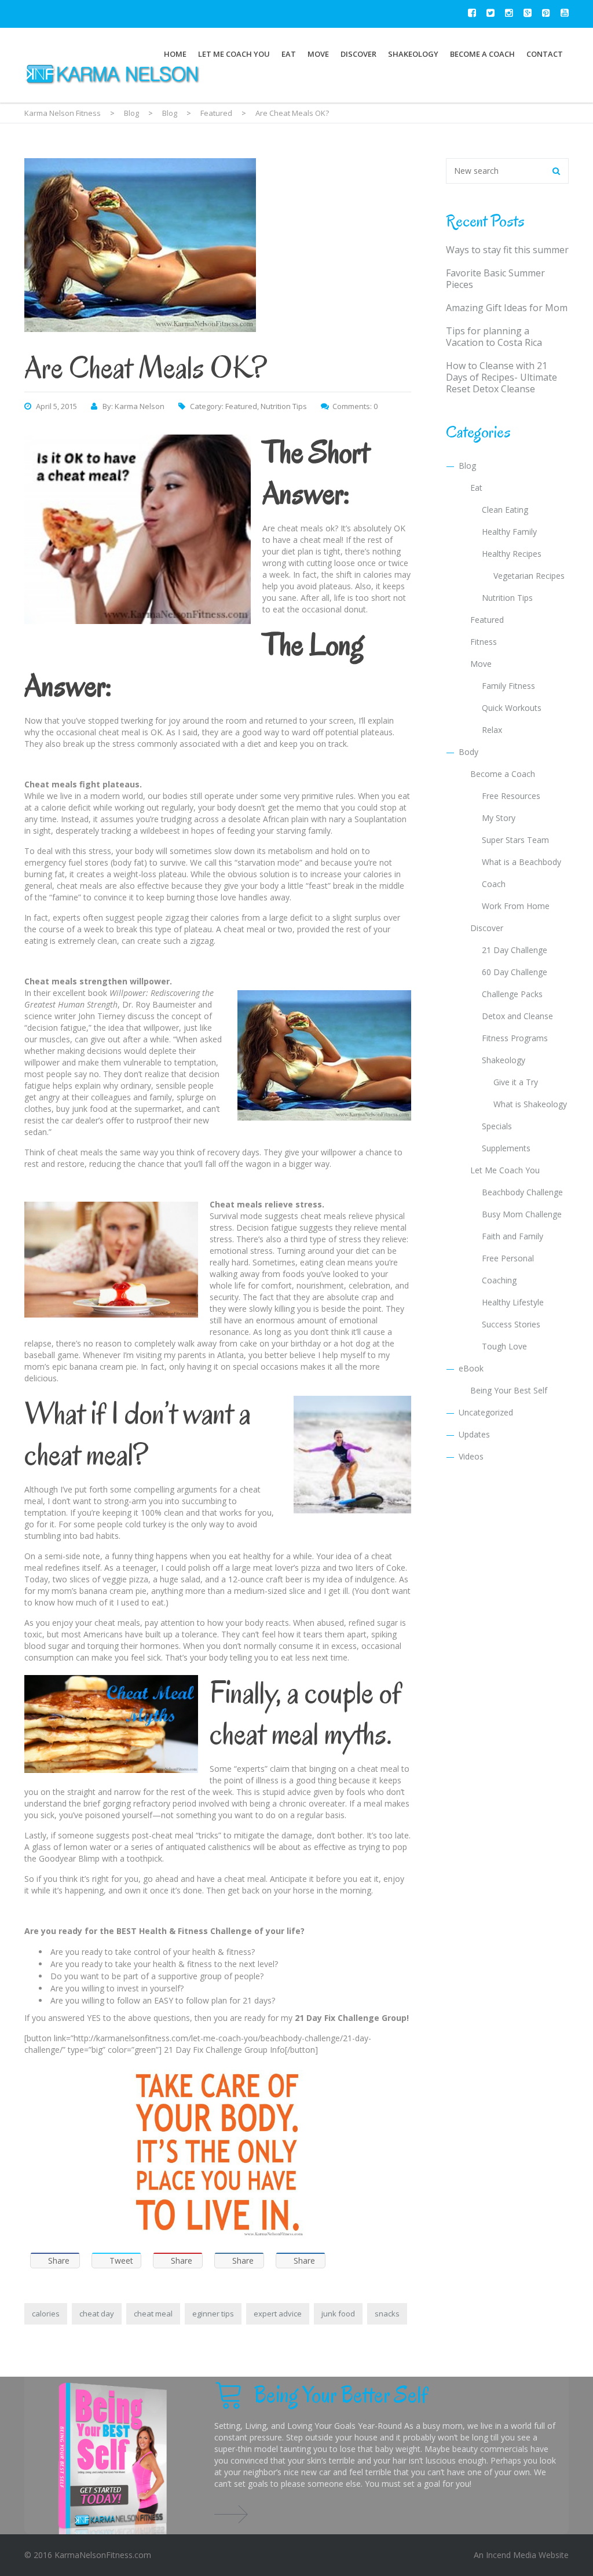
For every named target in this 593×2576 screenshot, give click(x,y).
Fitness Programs (515, 1038)
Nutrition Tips (284, 406)
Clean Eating (505, 510)
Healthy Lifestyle (513, 1302)
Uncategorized (486, 1412)
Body (468, 752)
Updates (474, 1434)
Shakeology (413, 54)
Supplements (506, 1148)
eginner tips (213, 2314)
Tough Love (504, 1346)
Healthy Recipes (512, 554)
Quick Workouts (512, 708)
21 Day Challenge (515, 950)
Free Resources (511, 796)
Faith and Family (513, 1236)
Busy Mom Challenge (522, 1214)
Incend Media (511, 2555)
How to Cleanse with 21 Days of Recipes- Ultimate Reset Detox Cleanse (502, 377)
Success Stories (511, 1324)
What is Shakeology (530, 1104)
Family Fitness (508, 686)
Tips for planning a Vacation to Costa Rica (494, 337)
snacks (387, 2314)
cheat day (97, 2314)
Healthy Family (509, 532)
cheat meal (153, 2314)
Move (318, 54)
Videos (471, 1456)
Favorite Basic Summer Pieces (495, 279)
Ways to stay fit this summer (507, 250)
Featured (241, 406)
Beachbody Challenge (522, 1192)
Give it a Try (516, 1082)
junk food (338, 2314)
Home (175, 54)
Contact (545, 54)
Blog (467, 466)
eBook (471, 1368)
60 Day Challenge (515, 972)
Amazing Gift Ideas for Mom (507, 308)
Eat (289, 54)
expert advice (278, 2314)
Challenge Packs (512, 994)
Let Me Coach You (234, 54)
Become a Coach (482, 54)
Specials (497, 1126)
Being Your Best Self (509, 1390)
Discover (358, 54)
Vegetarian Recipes (529, 576)
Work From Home (516, 906)
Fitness (484, 642)
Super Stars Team (515, 840)
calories (46, 2314)
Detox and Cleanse (517, 1016)
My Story (499, 818)
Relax (492, 730)
